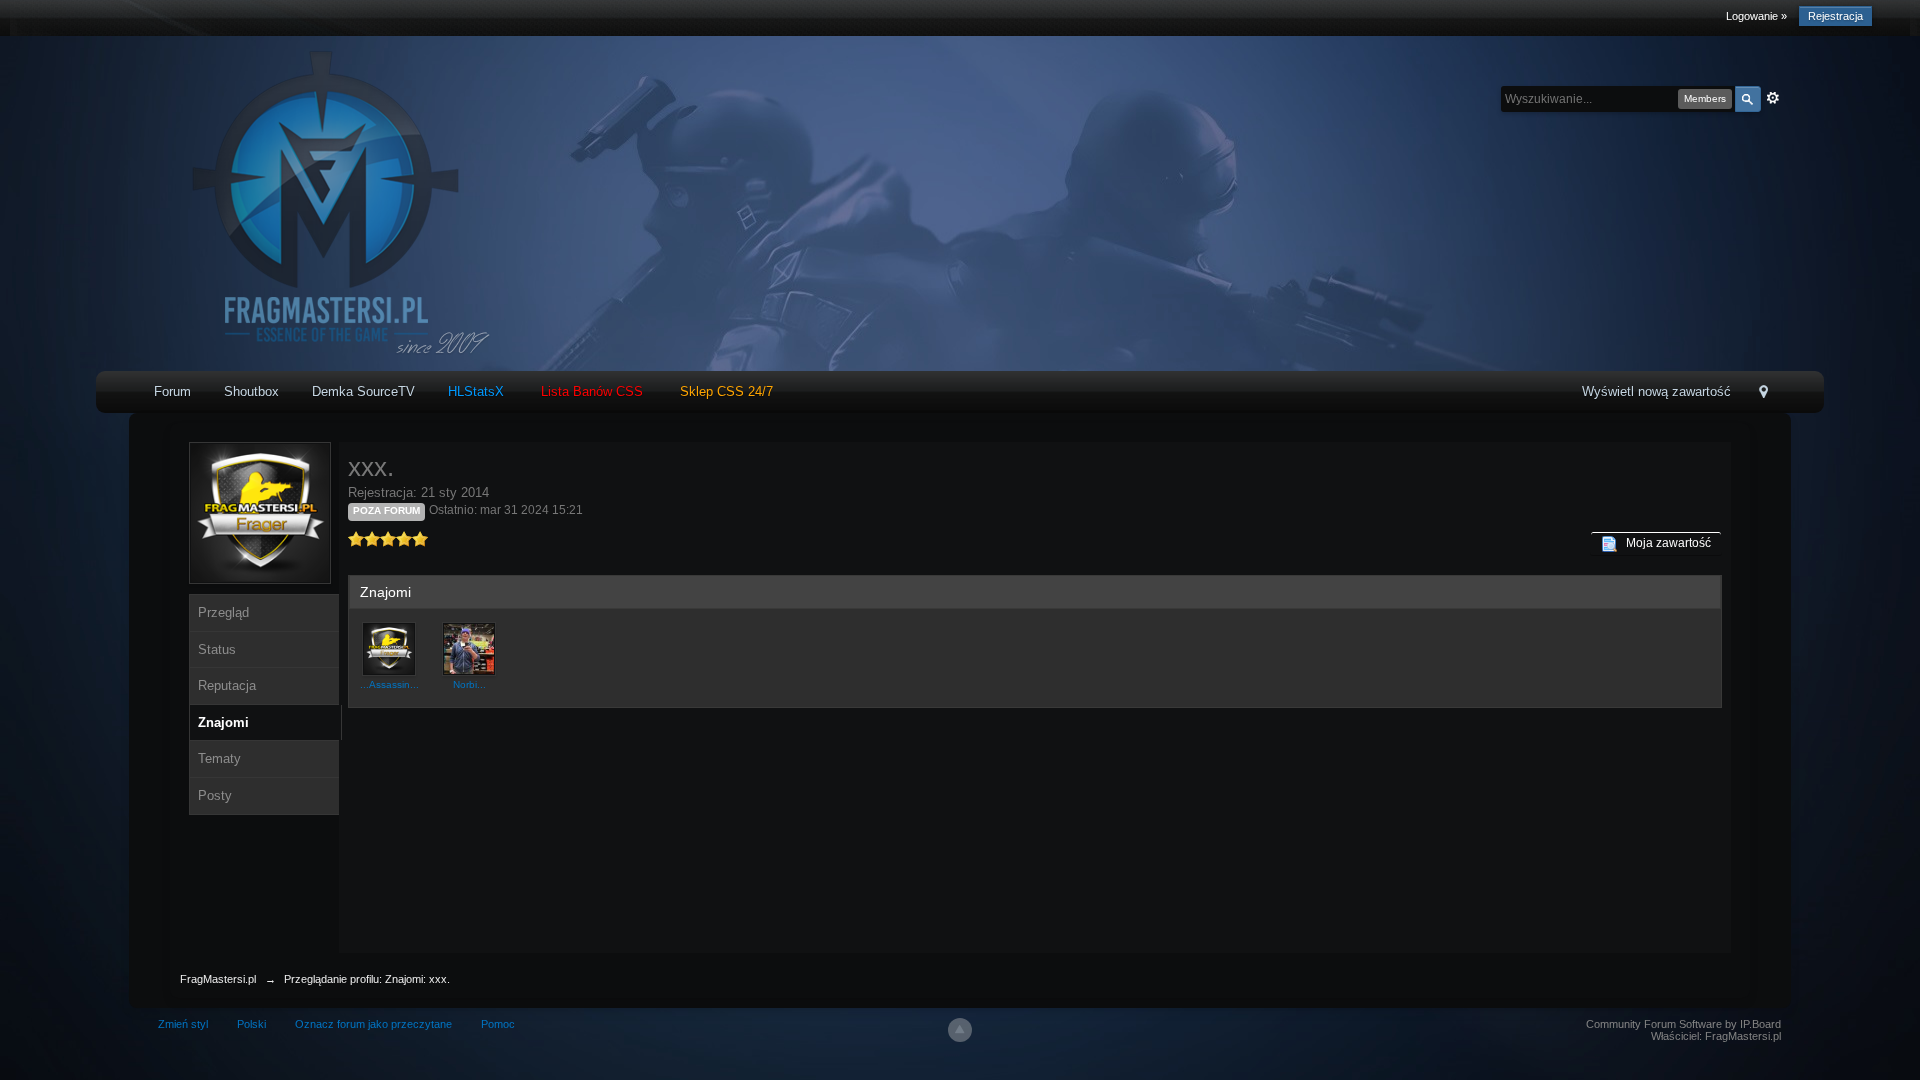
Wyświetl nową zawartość (1656, 391)
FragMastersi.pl (218, 979)
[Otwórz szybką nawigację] (1763, 393)
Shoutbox (251, 391)
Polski (251, 1024)
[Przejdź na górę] (960, 1030)
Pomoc (498, 1024)
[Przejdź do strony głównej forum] (319, 202)
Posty (215, 795)
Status (217, 649)
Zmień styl (183, 1024)
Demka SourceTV (363, 391)
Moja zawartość (1664, 543)
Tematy (219, 758)
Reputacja (227, 685)
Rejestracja (1835, 16)
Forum (172, 391)
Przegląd (223, 612)
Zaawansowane (1773, 98)
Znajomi (223, 722)
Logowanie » (1756, 16)
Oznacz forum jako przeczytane (373, 1024)
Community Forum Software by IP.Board (1683, 1024)
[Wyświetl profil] (389, 647)
